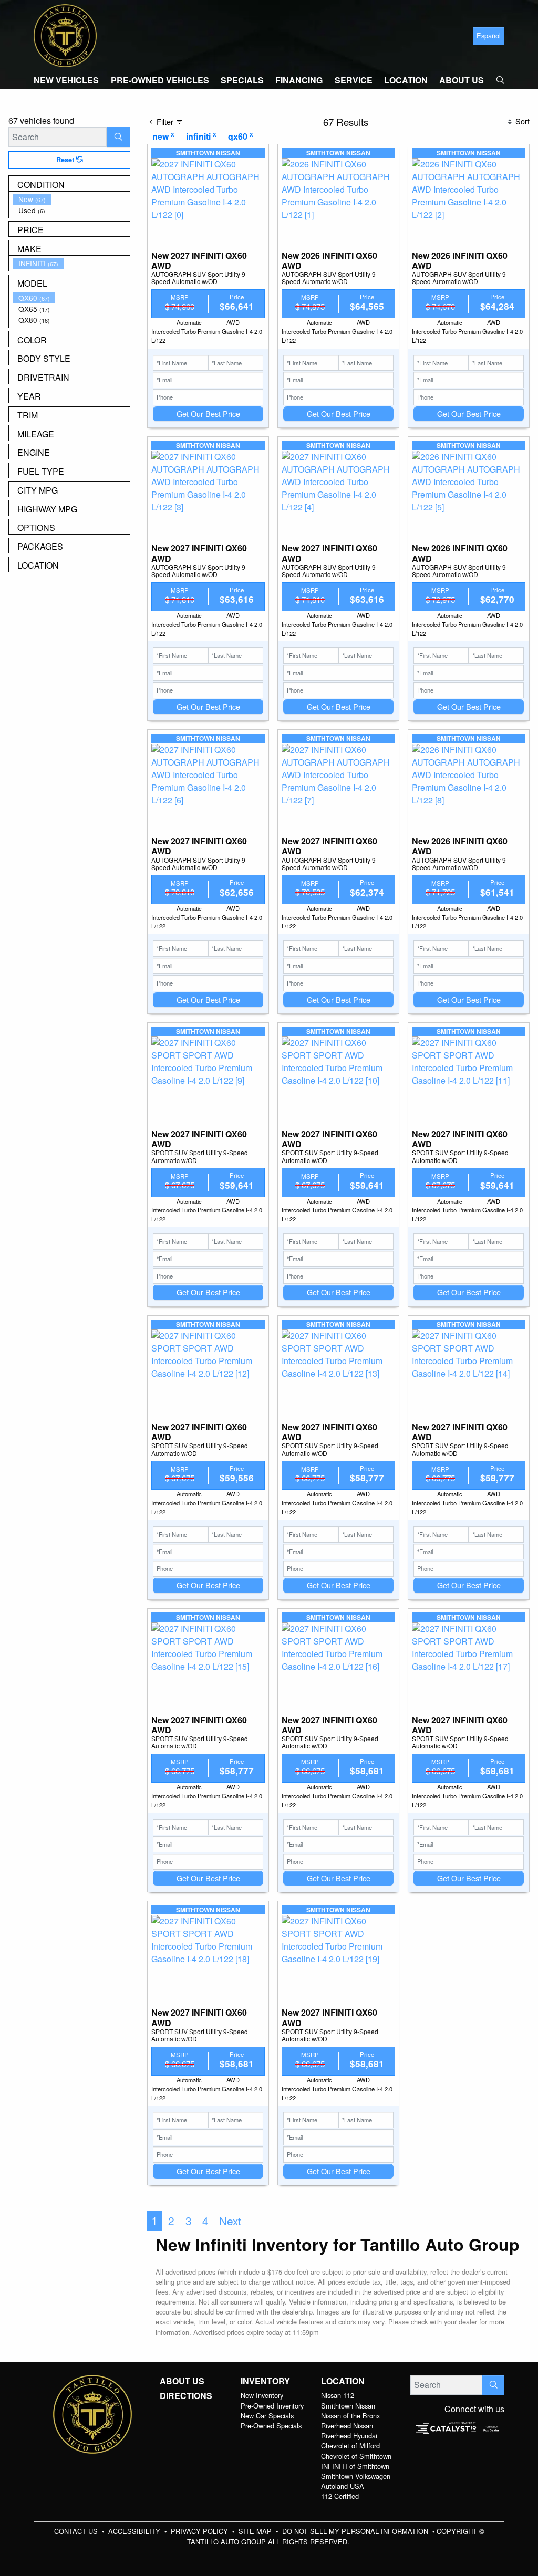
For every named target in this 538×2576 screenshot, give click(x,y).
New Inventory (262, 2395)
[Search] (118, 137)
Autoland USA (343, 2486)
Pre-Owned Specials (271, 2426)
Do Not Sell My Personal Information (356, 2531)
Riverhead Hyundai (349, 2436)
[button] (66, 80)
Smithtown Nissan (348, 2406)
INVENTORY (265, 2381)
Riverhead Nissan (347, 2426)
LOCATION (343, 2381)
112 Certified (340, 2496)
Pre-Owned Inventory (272, 2406)
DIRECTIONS (186, 2396)
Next (230, 2221)
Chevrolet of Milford (350, 2446)
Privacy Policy (200, 2531)
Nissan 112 (338, 2395)
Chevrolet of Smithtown (356, 2456)
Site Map (256, 2531)
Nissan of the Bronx (350, 2416)
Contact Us (77, 2531)
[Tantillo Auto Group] (65, 34)
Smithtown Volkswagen (356, 2476)
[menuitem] (71, 199)
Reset (66, 160)
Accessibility (135, 2531)
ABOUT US (182, 2381)
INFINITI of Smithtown (355, 2466)
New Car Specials (267, 2416)
